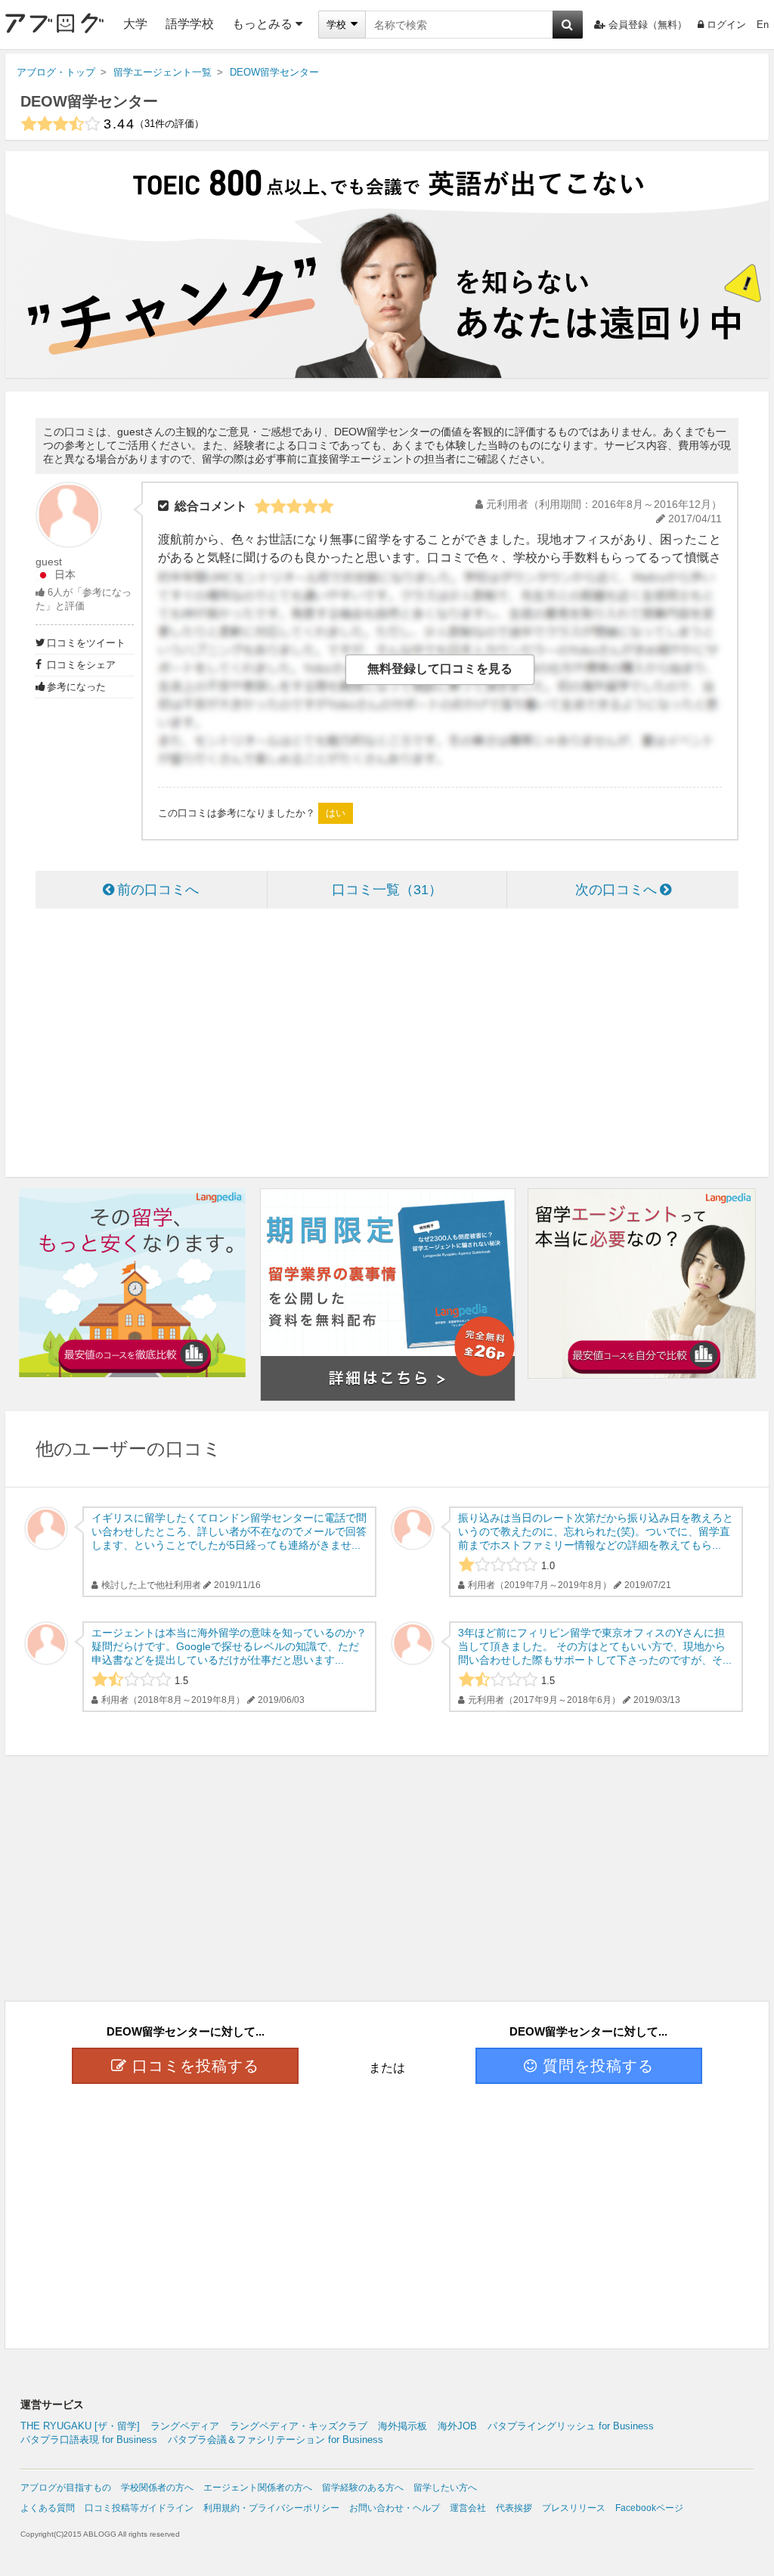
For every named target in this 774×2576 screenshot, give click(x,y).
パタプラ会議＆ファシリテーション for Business (276, 2440)
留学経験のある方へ (363, 2488)
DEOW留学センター (89, 101)
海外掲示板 (402, 2426)
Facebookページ (649, 2508)
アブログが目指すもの (66, 2488)
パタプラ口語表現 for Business (89, 2440)
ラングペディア (185, 2426)
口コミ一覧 (380, 890)
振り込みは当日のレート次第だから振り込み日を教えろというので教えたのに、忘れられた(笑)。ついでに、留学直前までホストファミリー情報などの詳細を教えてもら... (596, 1531)
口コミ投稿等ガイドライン (139, 2508)
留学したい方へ (445, 2488)
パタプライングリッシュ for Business (571, 2426)
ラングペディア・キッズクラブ (299, 2426)
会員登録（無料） (648, 25)
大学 (135, 24)
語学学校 (190, 24)
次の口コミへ (616, 890)
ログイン (726, 25)
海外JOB (457, 2426)
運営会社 (468, 2508)
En (763, 25)
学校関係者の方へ (157, 2488)
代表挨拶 (514, 2508)
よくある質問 (48, 2508)
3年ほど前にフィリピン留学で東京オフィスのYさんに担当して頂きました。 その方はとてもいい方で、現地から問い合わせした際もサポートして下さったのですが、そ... (595, 1646)
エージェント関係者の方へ (258, 2488)
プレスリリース (574, 2508)
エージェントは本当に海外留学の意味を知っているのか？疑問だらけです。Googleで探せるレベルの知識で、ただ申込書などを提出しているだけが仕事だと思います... (229, 1646)
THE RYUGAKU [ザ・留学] (80, 2426)
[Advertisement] (387, 1045)
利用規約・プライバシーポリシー (271, 2508)
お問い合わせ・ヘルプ (395, 2508)
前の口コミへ (158, 890)
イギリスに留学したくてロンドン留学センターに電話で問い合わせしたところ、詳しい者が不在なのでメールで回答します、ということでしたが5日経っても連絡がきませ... (229, 1531)
